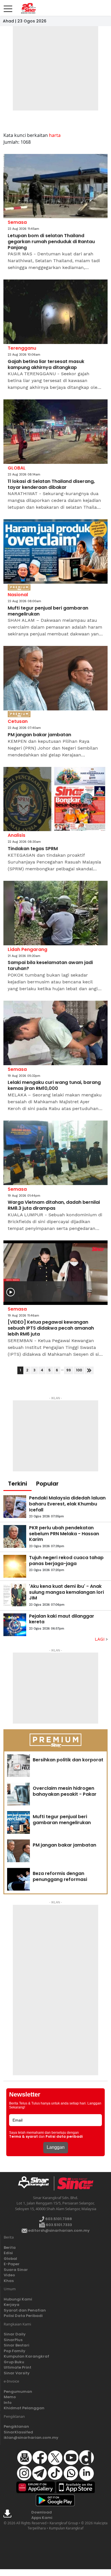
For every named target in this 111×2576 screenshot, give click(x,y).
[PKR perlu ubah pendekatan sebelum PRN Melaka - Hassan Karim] (15, 1536)
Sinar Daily (15, 2334)
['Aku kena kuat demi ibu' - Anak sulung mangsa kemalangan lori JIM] (15, 1595)
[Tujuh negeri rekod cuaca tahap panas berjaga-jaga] (15, 1566)
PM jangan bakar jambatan (39, 735)
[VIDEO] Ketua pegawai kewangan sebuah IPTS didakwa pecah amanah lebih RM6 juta (51, 1328)
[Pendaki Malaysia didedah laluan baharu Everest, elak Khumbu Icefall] (15, 1507)
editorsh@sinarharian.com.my (58, 2230)
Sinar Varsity (17, 2373)
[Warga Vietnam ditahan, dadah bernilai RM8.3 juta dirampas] (55, 1153)
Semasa (17, 222)
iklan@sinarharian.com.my (31, 2438)
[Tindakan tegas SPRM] (55, 799)
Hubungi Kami (18, 2299)
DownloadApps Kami (42, 2515)
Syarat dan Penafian (25, 2310)
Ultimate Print (18, 2367)
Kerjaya (12, 2305)
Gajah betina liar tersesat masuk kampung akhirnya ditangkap (46, 365)
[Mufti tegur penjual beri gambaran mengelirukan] (55, 551)
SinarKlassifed (18, 2432)
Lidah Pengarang (27, 949)
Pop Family (15, 2351)
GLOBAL (17, 468)
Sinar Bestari (17, 2345)
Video (9, 2275)
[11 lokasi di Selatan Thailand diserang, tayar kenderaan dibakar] (55, 432)
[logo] (36, 2183)
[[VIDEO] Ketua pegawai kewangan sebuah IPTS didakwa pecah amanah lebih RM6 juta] (55, 1273)
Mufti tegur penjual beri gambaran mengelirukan (48, 611)
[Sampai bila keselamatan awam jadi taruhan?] (55, 913)
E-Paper (12, 2264)
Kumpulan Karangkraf (26, 2356)
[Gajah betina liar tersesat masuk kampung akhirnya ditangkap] (55, 312)
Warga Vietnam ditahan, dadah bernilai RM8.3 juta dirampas (54, 1205)
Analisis (17, 835)
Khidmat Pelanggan (24, 2408)
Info (8, 2403)
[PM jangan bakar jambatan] (55, 678)
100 (79, 1370)
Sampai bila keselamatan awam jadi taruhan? (50, 966)
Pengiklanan (16, 2426)
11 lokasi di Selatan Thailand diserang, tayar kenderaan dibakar (51, 485)
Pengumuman (18, 2392)
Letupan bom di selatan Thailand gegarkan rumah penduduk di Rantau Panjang (51, 242)
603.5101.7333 (58, 2225)
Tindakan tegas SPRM (33, 849)
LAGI (100, 1639)
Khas (9, 2281)
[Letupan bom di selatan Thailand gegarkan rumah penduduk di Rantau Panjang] (55, 186)
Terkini (18, 1484)
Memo (10, 2397)
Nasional (18, 595)
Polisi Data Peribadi (23, 2316)
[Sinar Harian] (28, 8)
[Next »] (89, 1370)
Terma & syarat (23, 2137)
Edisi (8, 2253)
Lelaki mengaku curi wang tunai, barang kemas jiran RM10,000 (54, 1086)
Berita (10, 2248)
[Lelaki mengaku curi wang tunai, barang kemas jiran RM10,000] (55, 1033)
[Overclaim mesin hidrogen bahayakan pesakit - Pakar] (18, 1794)
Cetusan (18, 721)
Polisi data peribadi (64, 2137)
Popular (47, 1484)
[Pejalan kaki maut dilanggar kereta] (15, 1625)
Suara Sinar (16, 2270)
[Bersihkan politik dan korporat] (18, 1766)
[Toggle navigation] (8, 7)
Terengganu (22, 348)
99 (69, 1370)
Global (10, 2259)
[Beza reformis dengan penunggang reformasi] (18, 1879)
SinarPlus (13, 2340)
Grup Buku (14, 2362)
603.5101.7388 (58, 2219)
